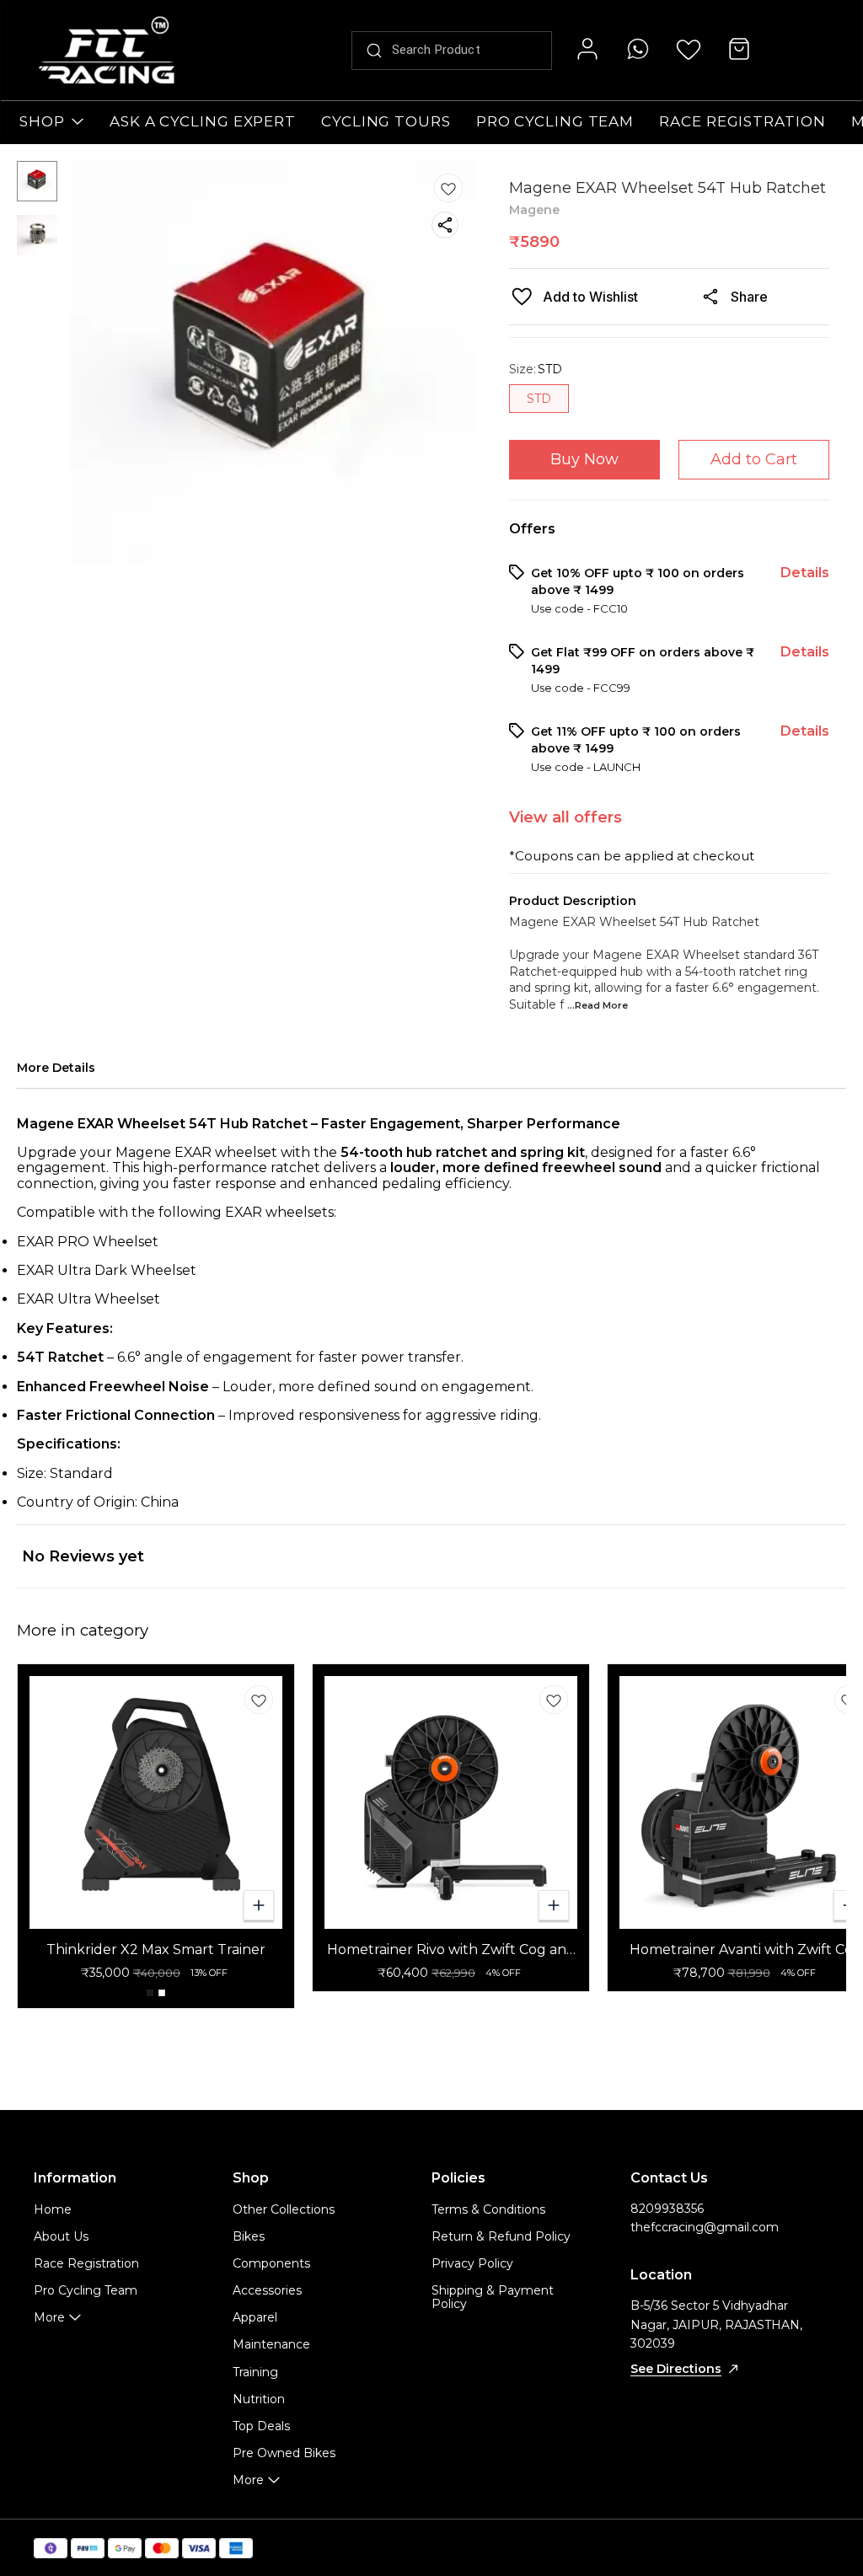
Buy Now (584, 459)
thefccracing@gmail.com (705, 2227)
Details (805, 573)
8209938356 (667, 2209)
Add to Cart (754, 459)
